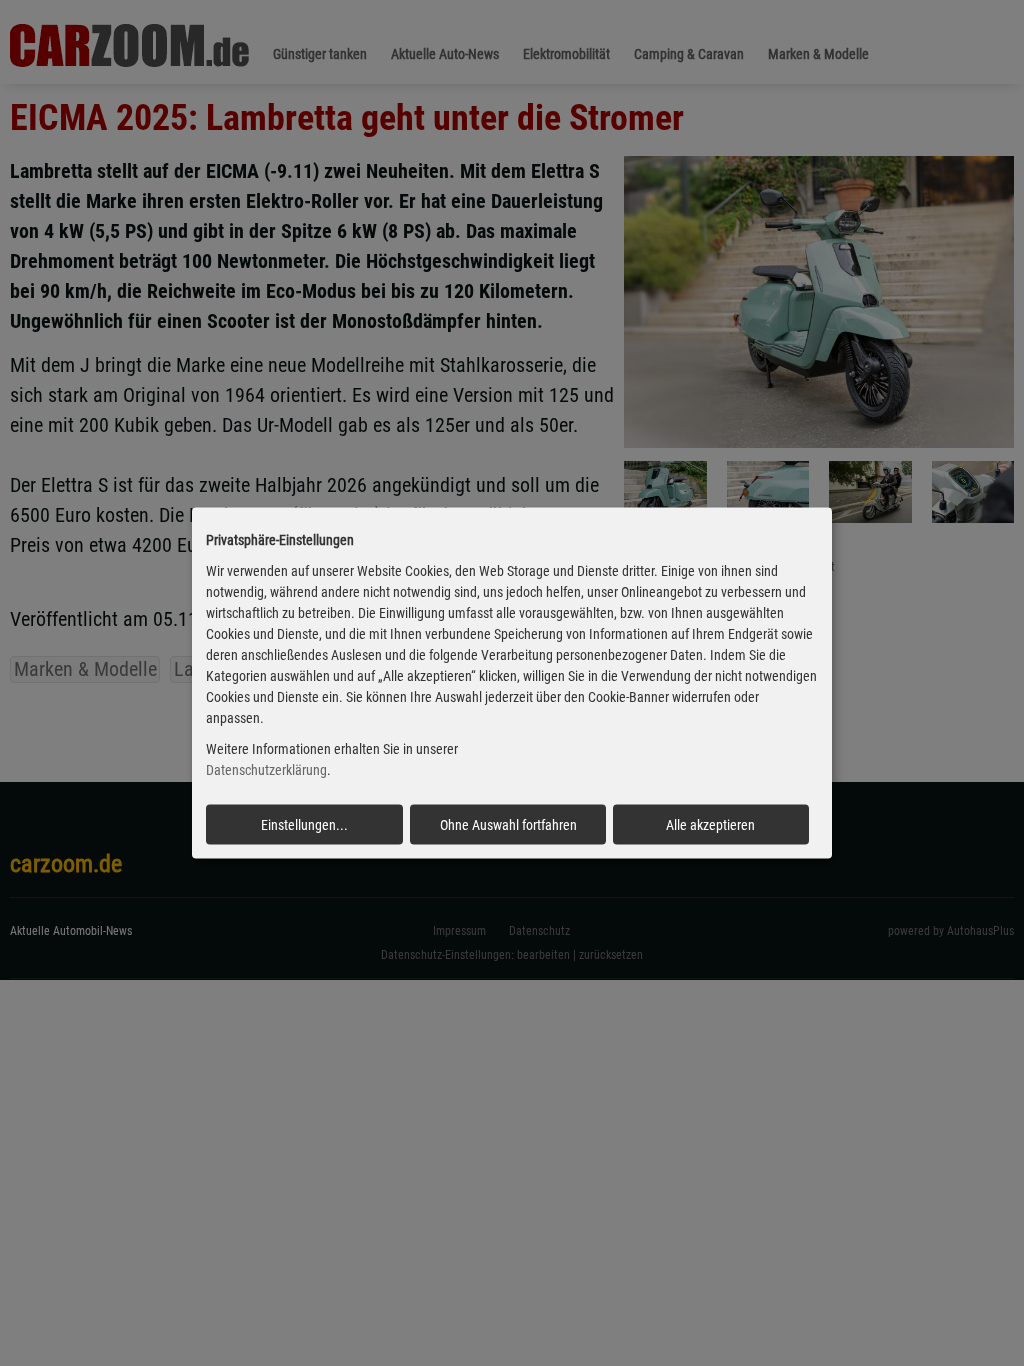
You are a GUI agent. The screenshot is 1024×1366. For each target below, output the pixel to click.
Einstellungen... (304, 824)
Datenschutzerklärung (266, 770)
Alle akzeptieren (710, 824)
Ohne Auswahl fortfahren (508, 824)
